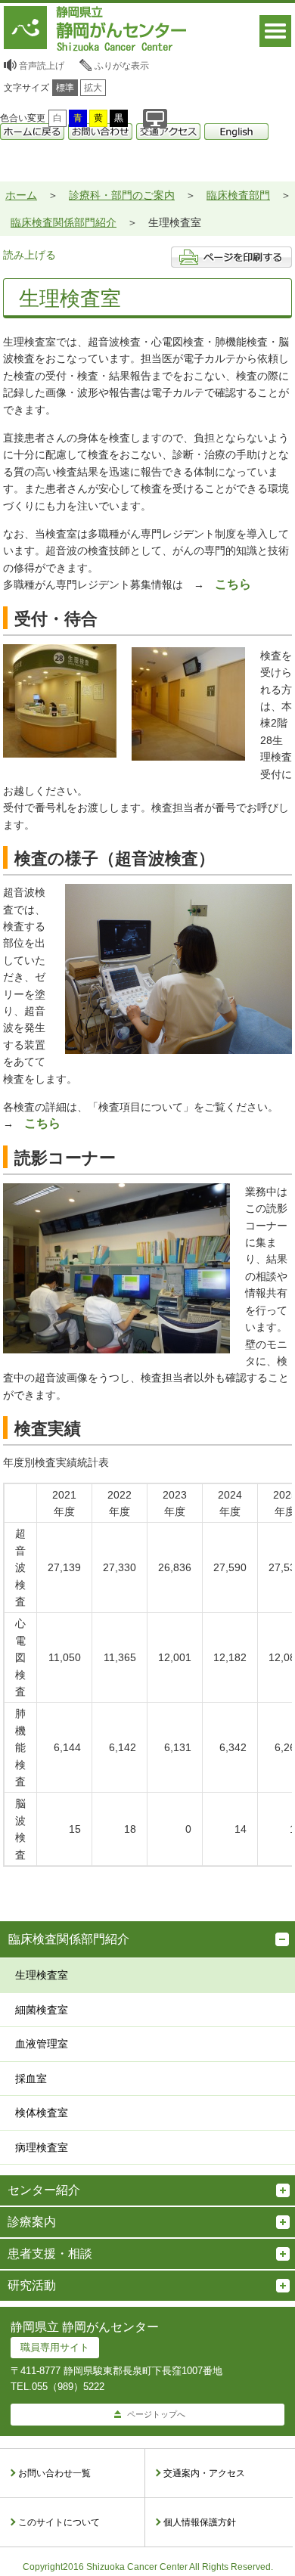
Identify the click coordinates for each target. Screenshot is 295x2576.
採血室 (31, 2078)
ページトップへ (156, 2414)
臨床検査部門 (238, 195)
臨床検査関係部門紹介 (64, 222)
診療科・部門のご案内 (122, 195)
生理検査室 (42, 1975)
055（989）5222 (68, 2387)
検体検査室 (42, 2113)
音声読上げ (42, 66)
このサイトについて (59, 2522)
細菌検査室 (42, 2010)
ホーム (21, 195)
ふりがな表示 (122, 66)
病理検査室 (42, 2147)
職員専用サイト (55, 2347)
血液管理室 (42, 2044)
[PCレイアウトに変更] (155, 118)
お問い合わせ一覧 (54, 2473)
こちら (233, 584)
